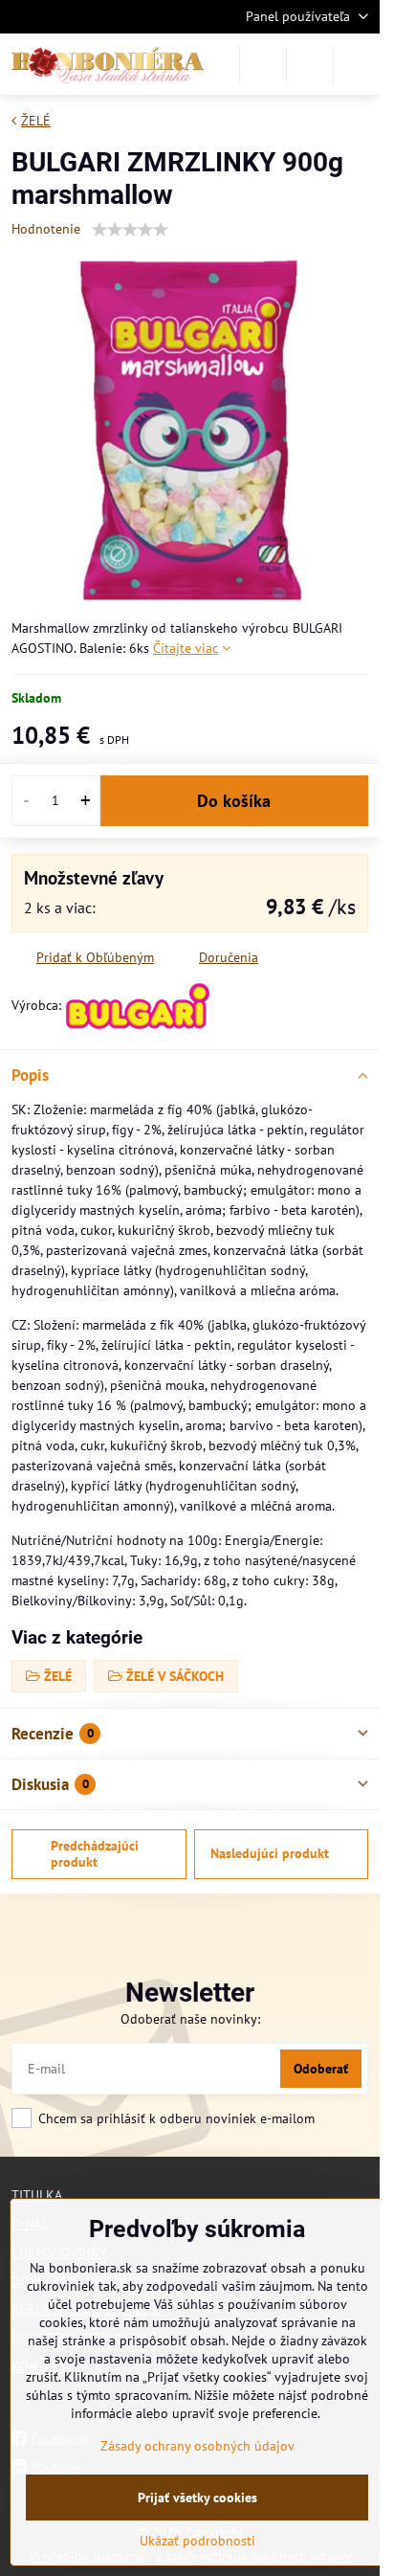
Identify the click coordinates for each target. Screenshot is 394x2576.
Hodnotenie (46, 229)
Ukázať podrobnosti (197, 2541)
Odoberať (321, 2069)
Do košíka (234, 801)
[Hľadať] (263, 64)
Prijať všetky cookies (197, 2498)
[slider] (130, 230)
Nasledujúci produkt (270, 1853)
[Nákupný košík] (310, 64)
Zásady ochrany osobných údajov (197, 2446)
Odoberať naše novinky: (190, 2019)
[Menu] (357, 64)
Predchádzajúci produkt (95, 1854)
